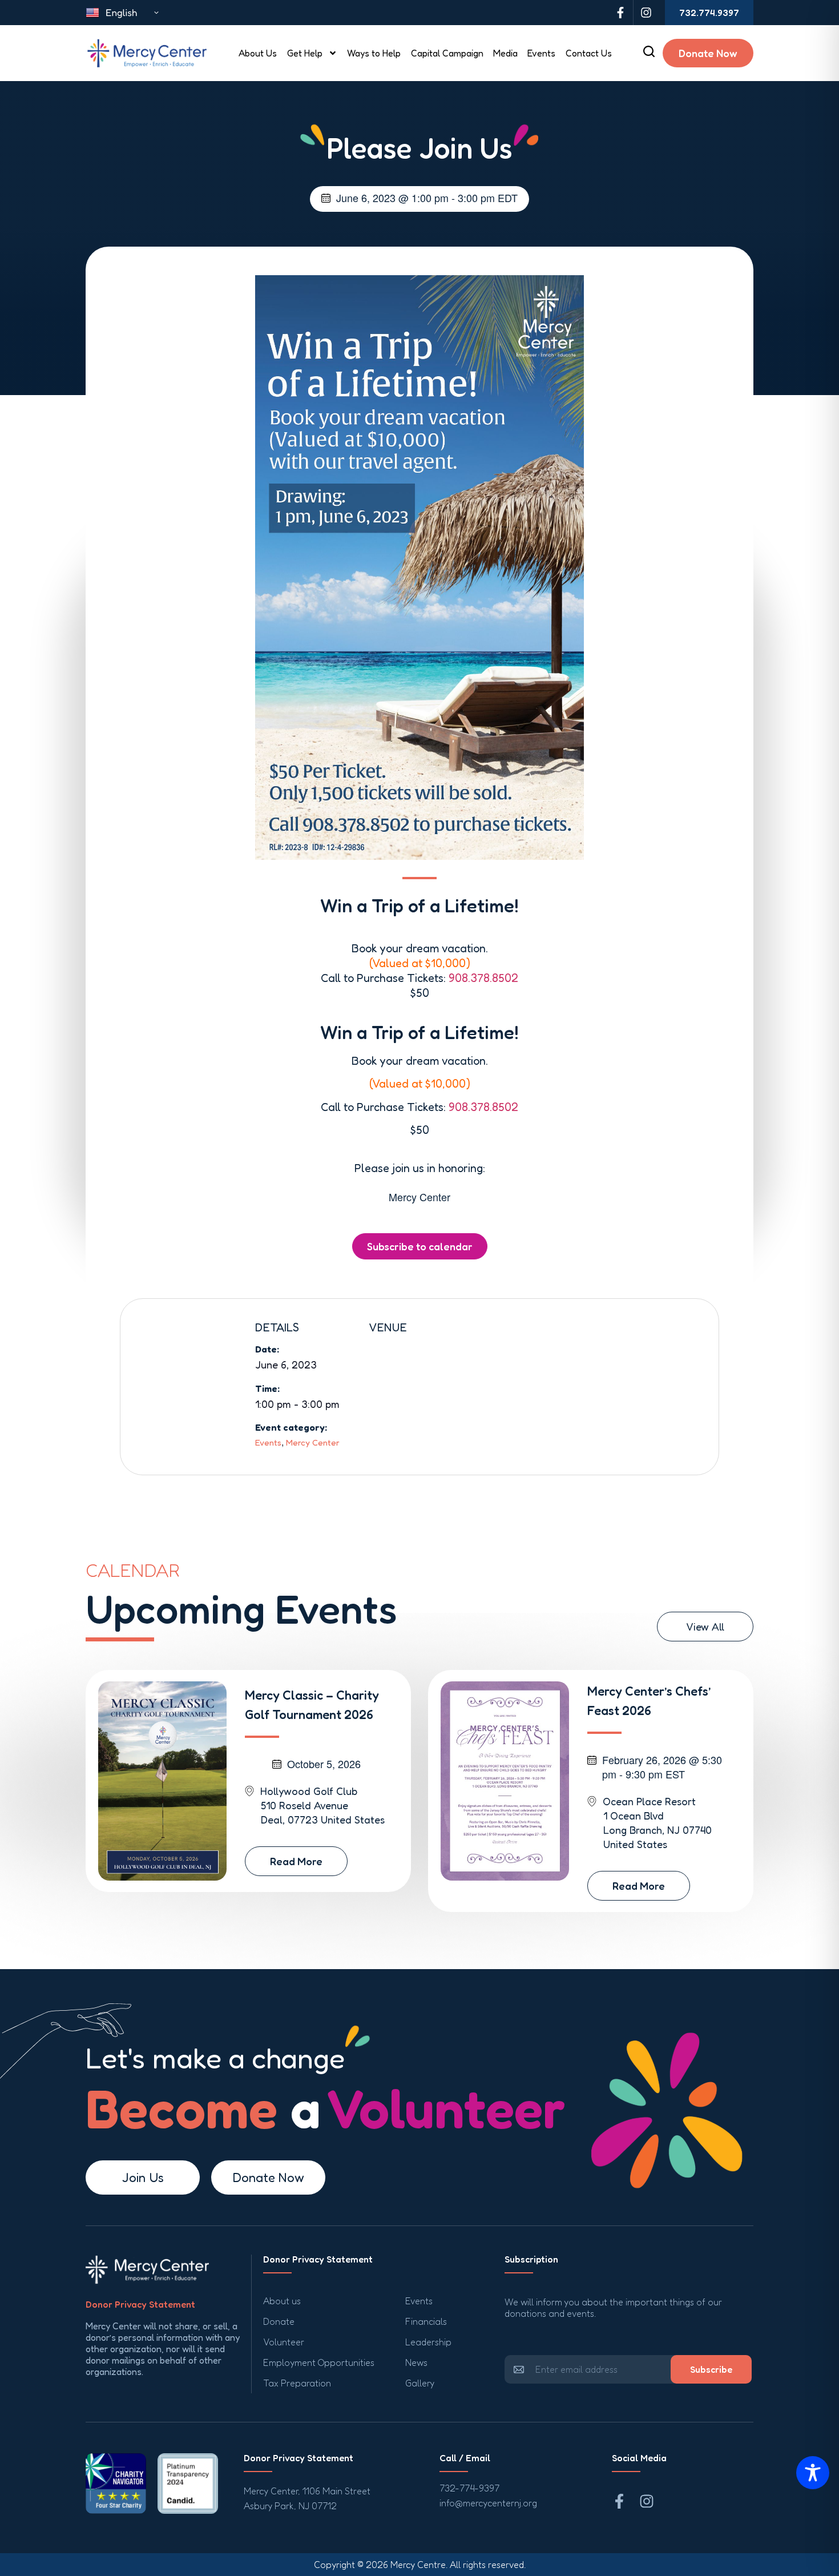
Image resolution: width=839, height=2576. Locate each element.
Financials (426, 2321)
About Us (258, 53)
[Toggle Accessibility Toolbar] (813, 2473)
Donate (279, 2321)
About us (282, 2301)
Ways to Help (374, 53)
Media (505, 53)
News (416, 2362)
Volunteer (284, 2342)
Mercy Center (313, 1442)
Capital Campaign (447, 53)
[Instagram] (646, 13)
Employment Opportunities (319, 2362)
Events (541, 53)
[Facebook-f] (620, 13)
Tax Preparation (297, 2383)
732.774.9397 (709, 13)
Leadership (428, 2342)
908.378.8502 (483, 978)
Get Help (305, 53)
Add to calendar (420, 1246)
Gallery (420, 2383)
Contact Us (589, 53)
